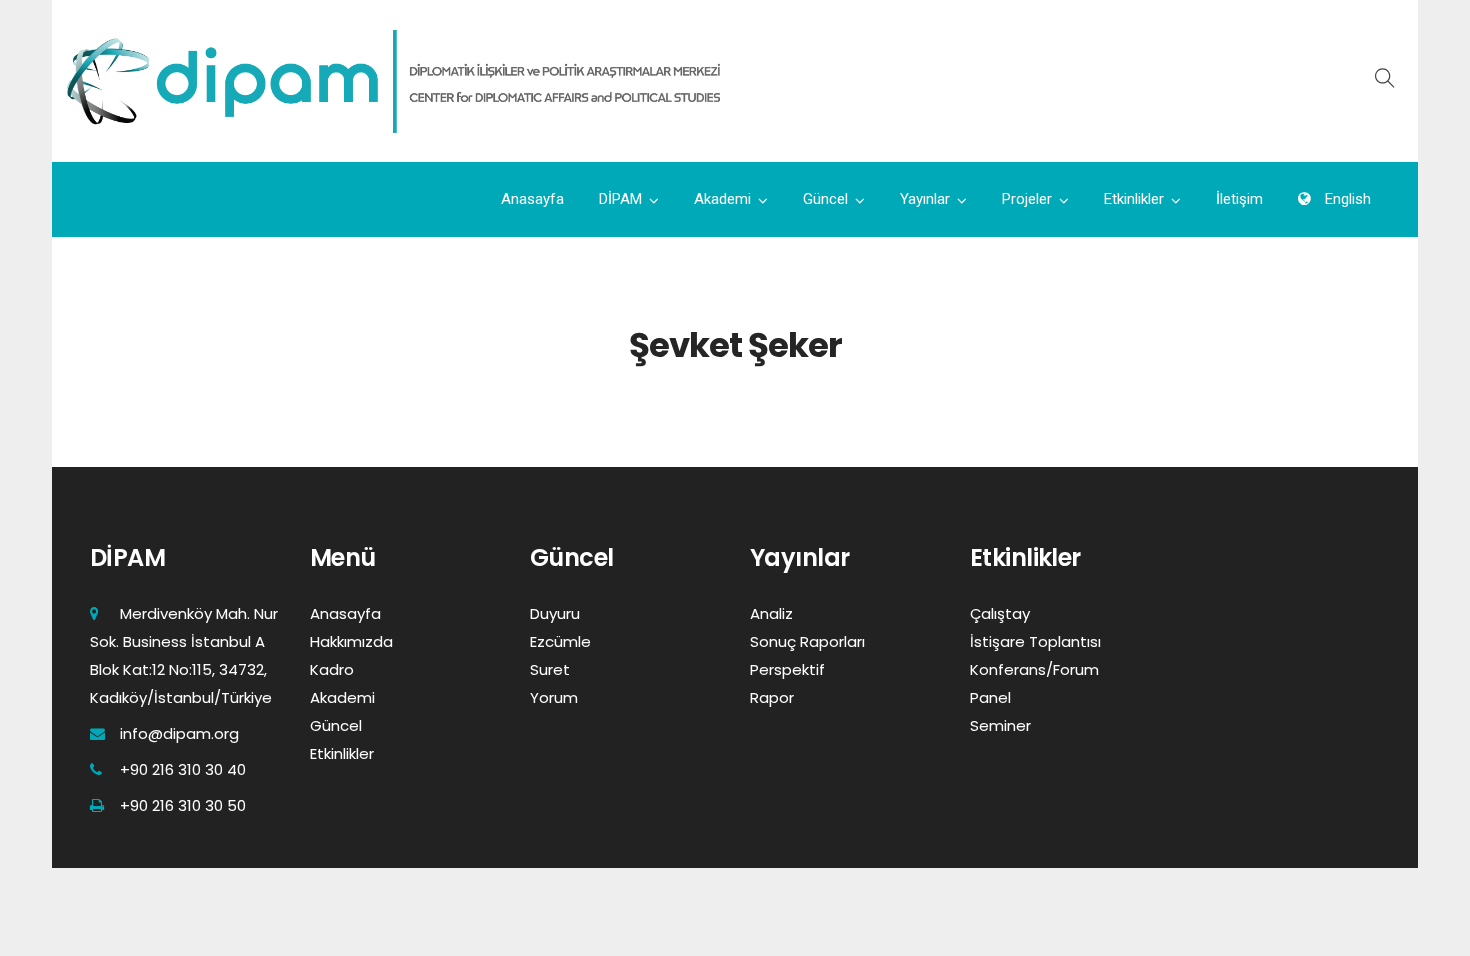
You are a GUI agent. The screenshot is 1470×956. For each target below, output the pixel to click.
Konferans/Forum (1034, 669)
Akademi (722, 199)
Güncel (825, 199)
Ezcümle (560, 641)
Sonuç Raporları (807, 641)
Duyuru (555, 613)
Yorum (554, 697)
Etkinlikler (1134, 199)
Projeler (1027, 199)
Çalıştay (1000, 613)
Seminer (1000, 725)
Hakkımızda (351, 641)
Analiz (771, 613)
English (1346, 199)
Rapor (772, 697)
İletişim (1239, 199)
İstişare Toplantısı (1035, 641)
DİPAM (620, 199)
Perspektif (787, 669)
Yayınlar (925, 199)
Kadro (332, 669)
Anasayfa (532, 199)
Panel (990, 697)
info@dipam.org (179, 733)
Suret (550, 669)
